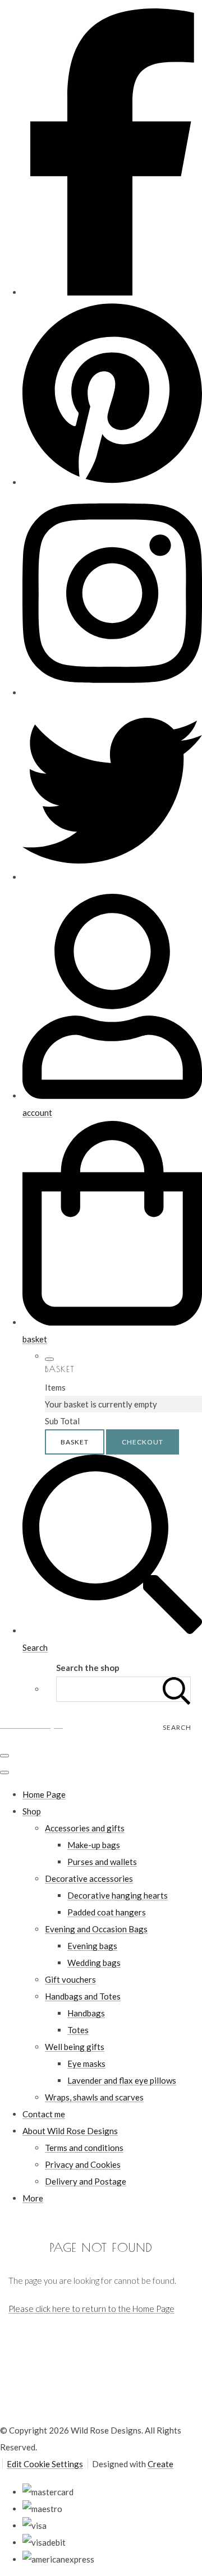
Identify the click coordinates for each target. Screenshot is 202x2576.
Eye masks (86, 2063)
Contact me (44, 2114)
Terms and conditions (84, 2148)
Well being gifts (75, 2047)
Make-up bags (94, 1845)
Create (160, 2464)
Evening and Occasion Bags (96, 1929)
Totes (78, 2030)
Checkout (143, 1442)
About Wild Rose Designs (70, 2131)
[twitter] (112, 877)
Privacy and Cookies (83, 2164)
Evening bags (92, 1946)
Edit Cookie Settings (45, 2464)
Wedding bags (94, 1963)
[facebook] (112, 292)
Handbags (86, 2013)
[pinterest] (112, 482)
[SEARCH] (177, 1689)
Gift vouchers (70, 1979)
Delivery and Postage (86, 2181)
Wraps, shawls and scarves (94, 2097)
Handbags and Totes (83, 1996)
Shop (32, 1811)
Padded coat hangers (107, 1912)
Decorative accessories (89, 1878)
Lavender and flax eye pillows (122, 2080)
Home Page (44, 1794)
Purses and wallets (102, 1862)
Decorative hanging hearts (118, 1895)
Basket (75, 1442)
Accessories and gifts (85, 1828)
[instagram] (112, 693)
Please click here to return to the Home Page (91, 2309)
